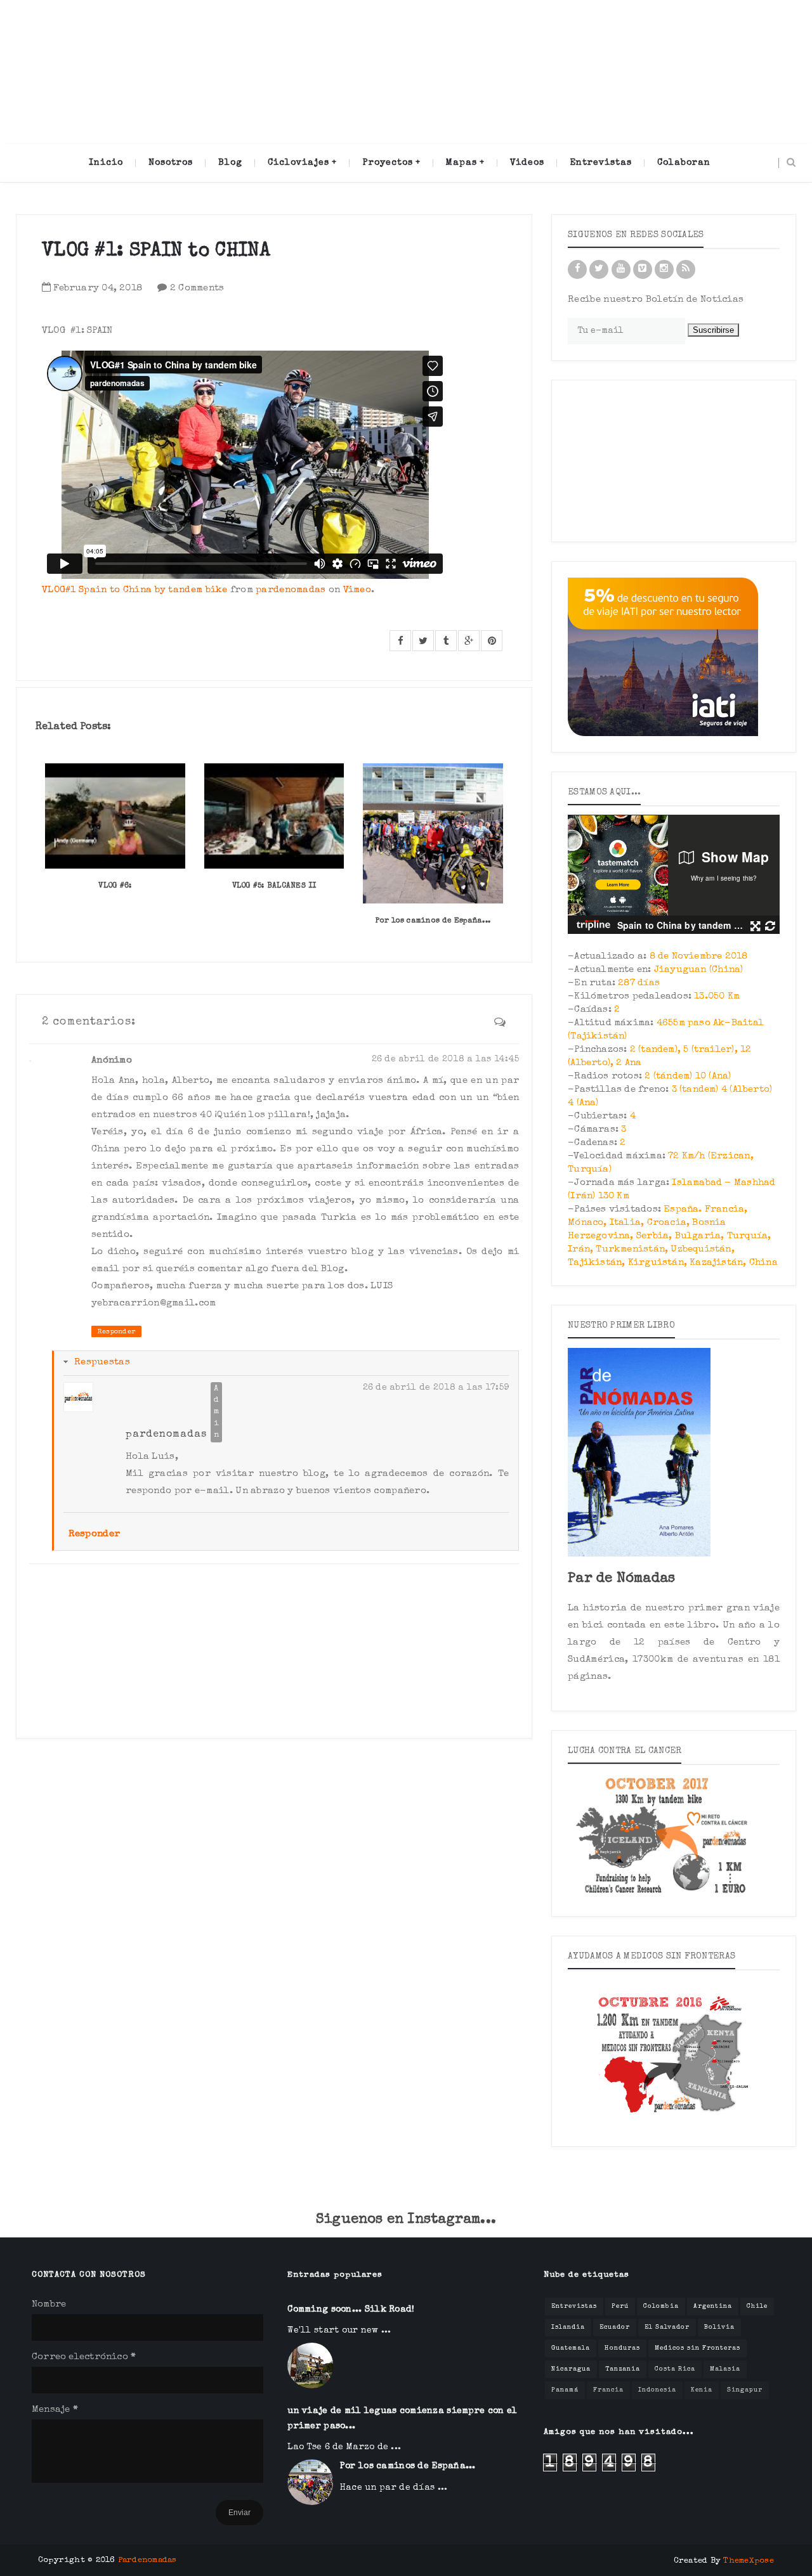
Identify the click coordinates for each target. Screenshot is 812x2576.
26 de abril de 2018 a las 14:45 (446, 1059)
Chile (757, 2307)
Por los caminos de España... (433, 921)
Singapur (745, 2390)
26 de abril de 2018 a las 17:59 (436, 1388)
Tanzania (623, 2369)
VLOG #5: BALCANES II (274, 886)
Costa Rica (675, 2369)
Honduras (622, 2348)
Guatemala (571, 2348)
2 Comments (197, 288)
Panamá (565, 2390)
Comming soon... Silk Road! (351, 2310)
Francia (608, 2390)
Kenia (702, 2390)
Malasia (725, 2369)
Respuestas (102, 1362)
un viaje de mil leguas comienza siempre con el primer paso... (402, 2419)
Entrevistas (574, 2307)
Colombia (661, 2307)
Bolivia (719, 2327)
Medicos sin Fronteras (697, 2348)
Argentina (713, 2307)
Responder (116, 1332)
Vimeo (357, 590)
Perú (620, 2307)
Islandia (568, 2327)
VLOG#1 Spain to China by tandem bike (135, 590)
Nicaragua (571, 2369)
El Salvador (667, 2327)
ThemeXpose (749, 2561)
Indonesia (657, 2390)
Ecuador (615, 2327)
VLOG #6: (115, 886)
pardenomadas (291, 590)
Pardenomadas (147, 2560)
